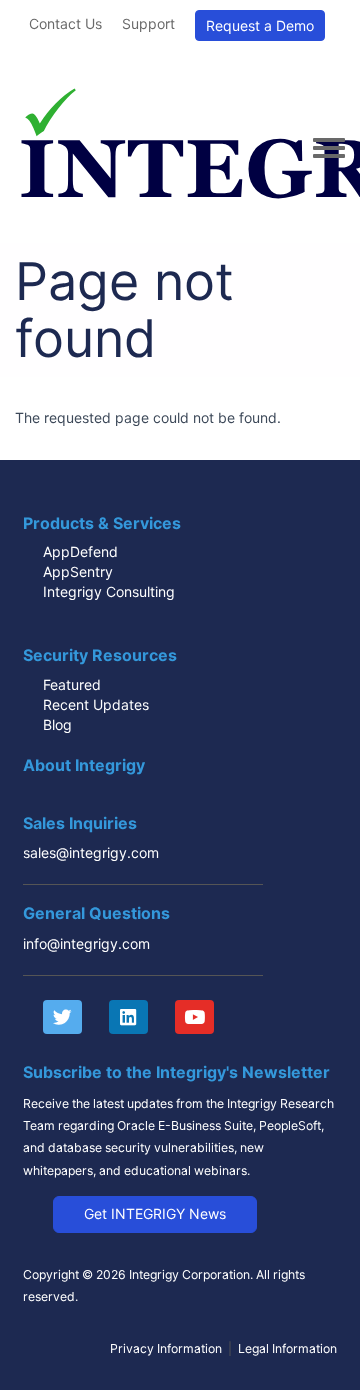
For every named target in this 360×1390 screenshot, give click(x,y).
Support (148, 23)
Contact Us (65, 23)
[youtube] (184, 1017)
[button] (155, 1214)
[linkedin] (118, 1017)
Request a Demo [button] (260, 25)
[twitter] (52, 1017)
